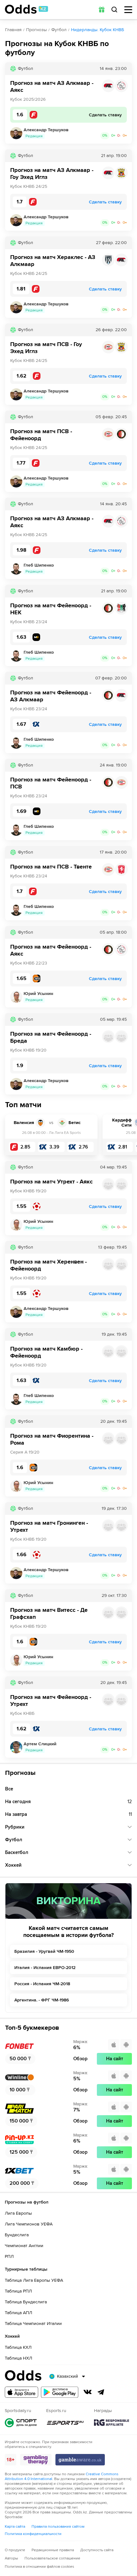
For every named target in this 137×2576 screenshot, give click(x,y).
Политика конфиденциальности (33, 2534)
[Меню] (128, 10)
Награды (112, 2423)
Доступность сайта (97, 2550)
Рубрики (15, 1827)
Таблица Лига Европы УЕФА (34, 2280)
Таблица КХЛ (18, 2347)
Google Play (60, 2392)
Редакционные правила (53, 2550)
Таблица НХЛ (18, 2358)
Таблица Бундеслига (26, 2302)
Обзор (80, 2059)
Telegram (101, 2392)
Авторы (11, 2558)
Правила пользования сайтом (58, 2527)
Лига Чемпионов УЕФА (29, 2224)
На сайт (115, 2059)
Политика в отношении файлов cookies (40, 2567)
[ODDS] (26, 9)
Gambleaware (80, 2460)
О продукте (15, 2550)
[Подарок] (102, 10)
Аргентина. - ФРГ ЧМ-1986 (42, 2000)
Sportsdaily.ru (21, 2423)
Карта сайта (15, 2527)
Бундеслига (17, 2235)
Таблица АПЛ (18, 2313)
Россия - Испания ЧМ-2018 (42, 1984)
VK (88, 2392)
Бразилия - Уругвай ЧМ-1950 (44, 1951)
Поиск (114, 10)
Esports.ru (65, 2423)
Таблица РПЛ (18, 2291)
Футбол (59, 30)
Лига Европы (18, 2213)
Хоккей (13, 1865)
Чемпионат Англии (24, 2246)
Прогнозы (36, 30)
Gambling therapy (36, 2460)
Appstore (22, 2392)
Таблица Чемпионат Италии (33, 2324)
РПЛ (9, 2256)
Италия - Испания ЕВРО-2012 (45, 1968)
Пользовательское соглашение (52, 2558)
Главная (13, 30)
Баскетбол (17, 1852)
